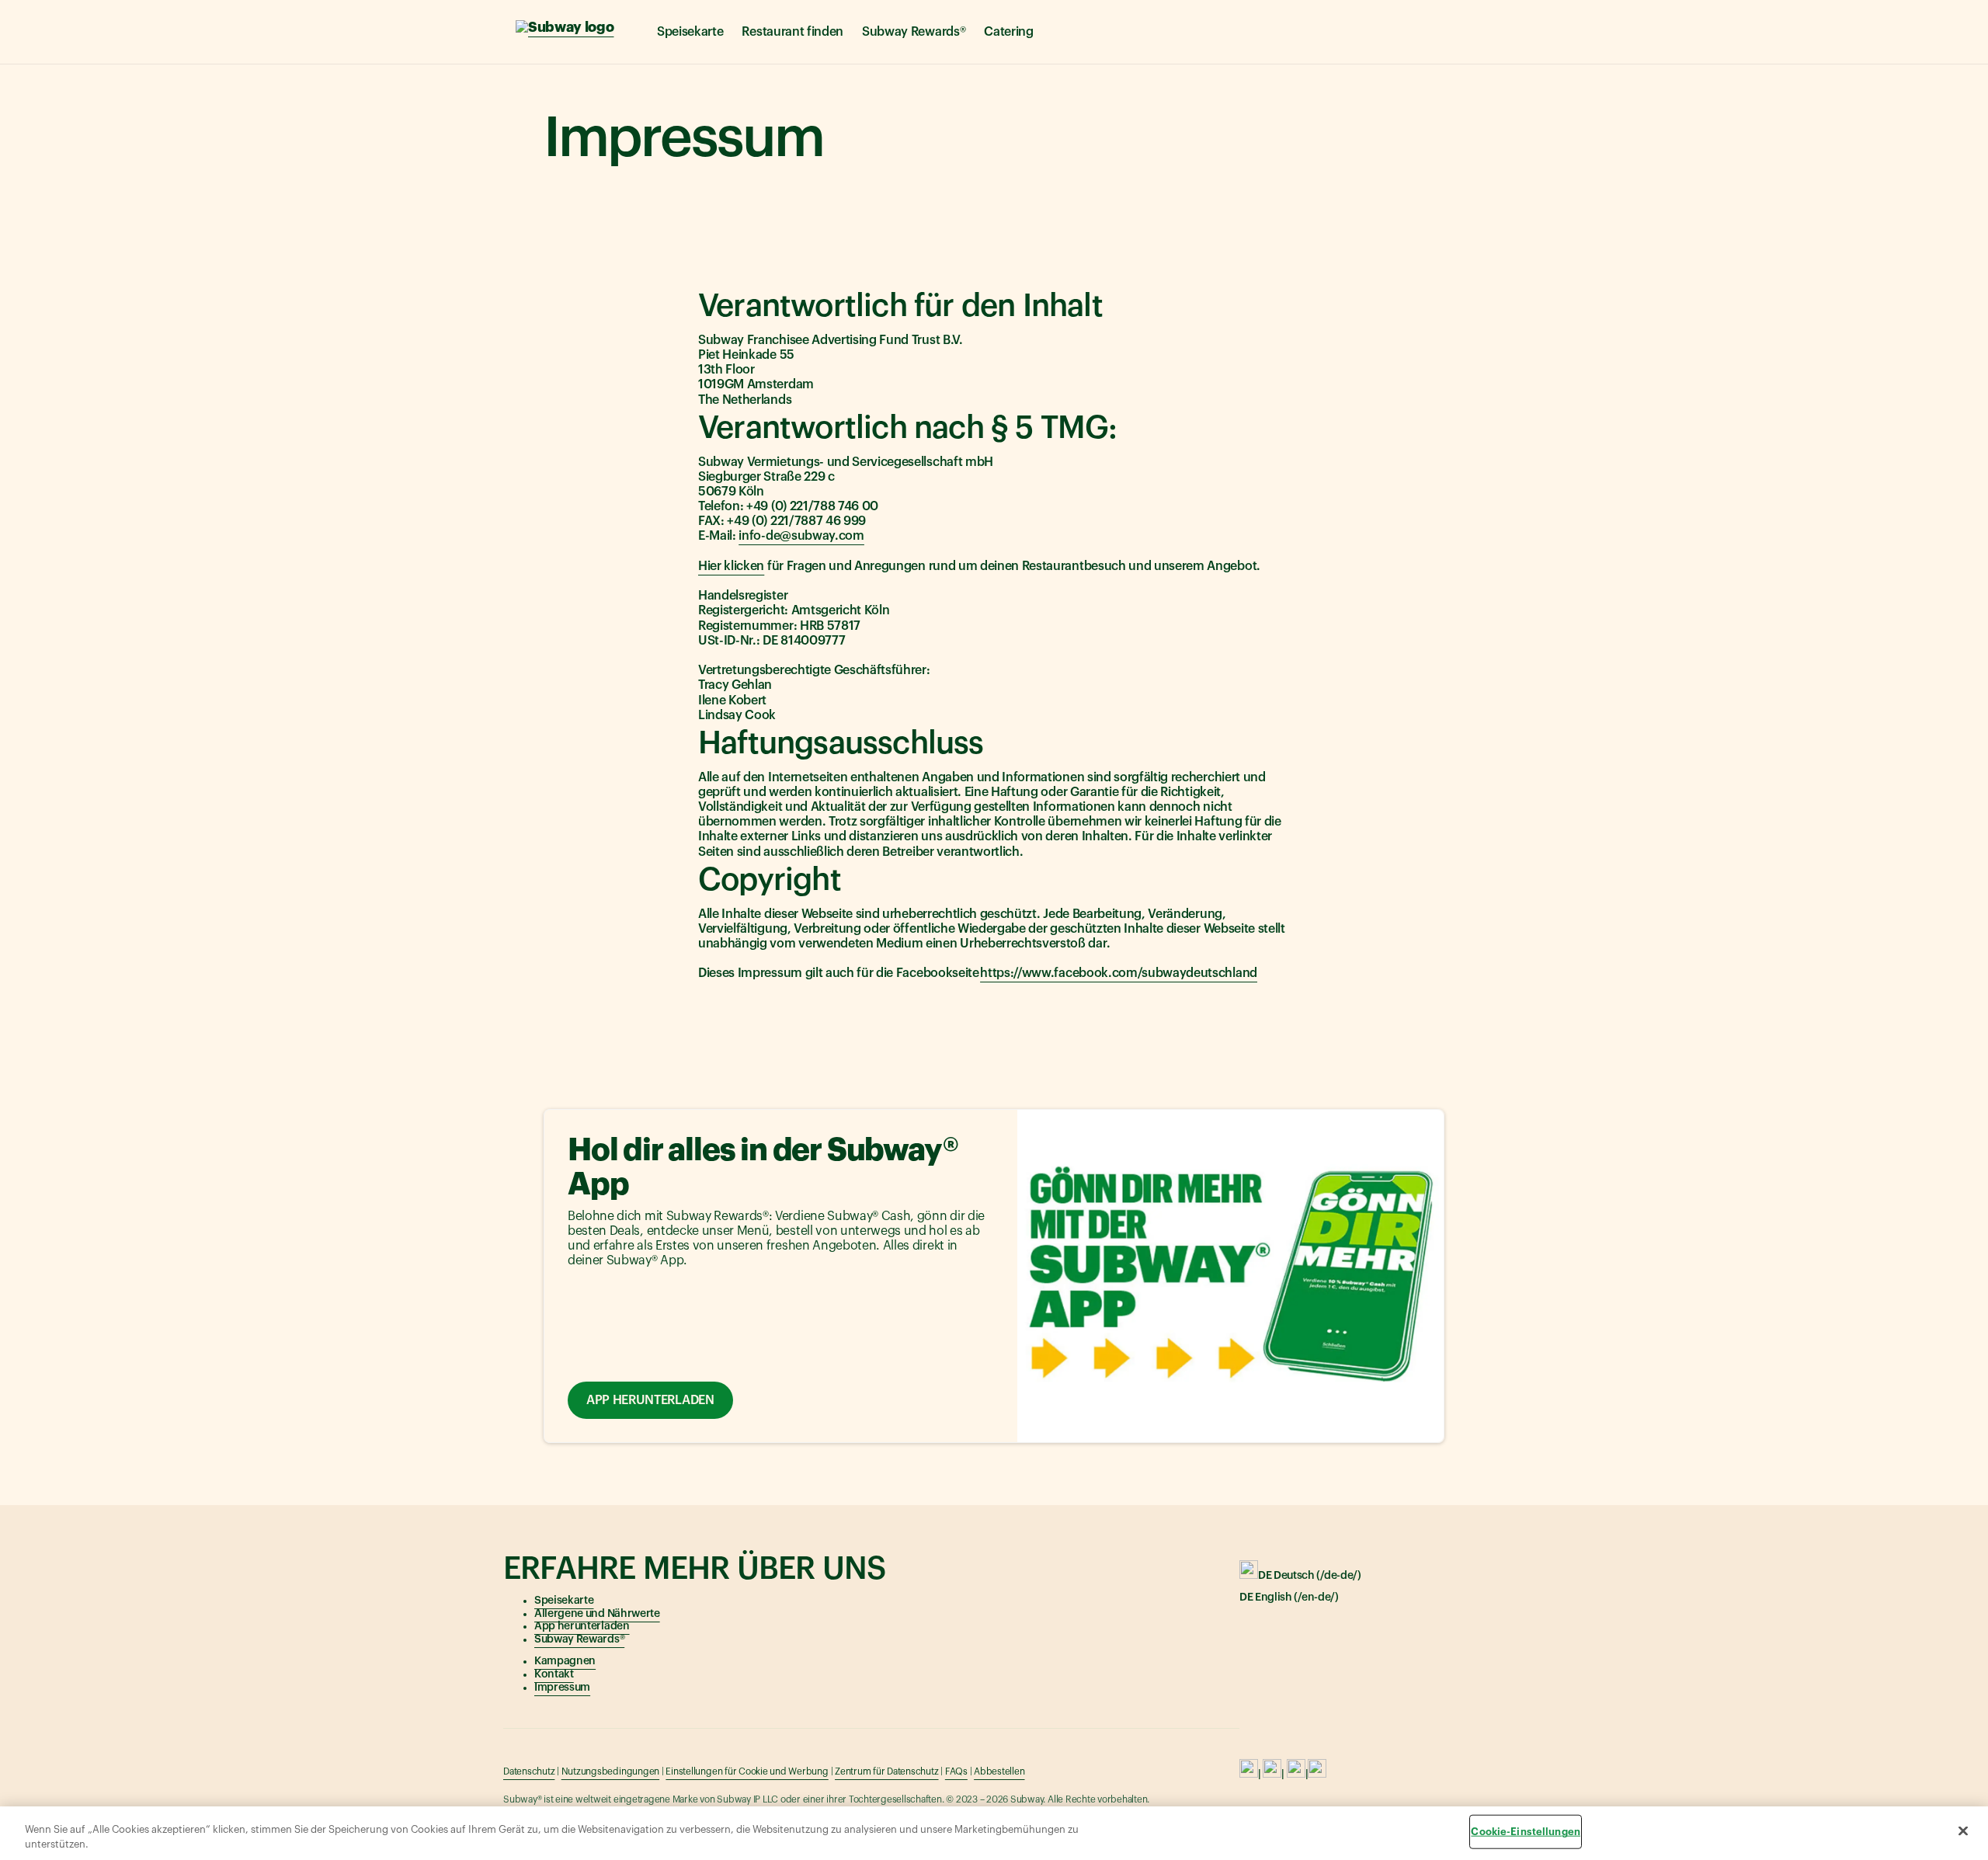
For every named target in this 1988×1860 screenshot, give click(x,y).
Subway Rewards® (914, 32)
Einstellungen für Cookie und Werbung (747, 1771)
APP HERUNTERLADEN (650, 1400)
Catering (1008, 32)
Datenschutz (529, 1771)
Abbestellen (999, 1771)
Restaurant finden (792, 32)
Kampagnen (565, 1661)
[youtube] (1296, 1775)
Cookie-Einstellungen (1526, 1832)
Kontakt (554, 1674)
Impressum (562, 1688)
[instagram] (1272, 1775)
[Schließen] (1963, 1831)
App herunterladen (582, 1626)
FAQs (956, 1771)
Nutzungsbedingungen (610, 1771)
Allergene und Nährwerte (597, 1614)
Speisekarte (690, 32)
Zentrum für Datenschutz (886, 1771)
